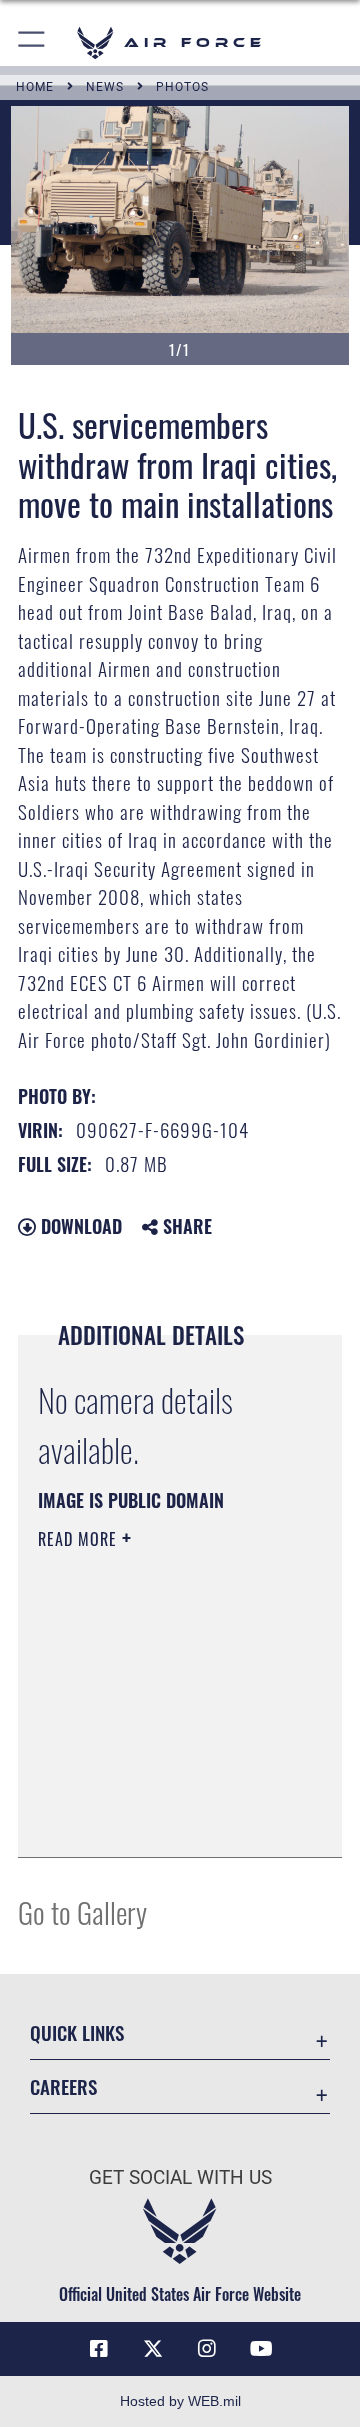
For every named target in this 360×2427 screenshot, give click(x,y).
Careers (63, 2086)
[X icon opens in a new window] (153, 2349)
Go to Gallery (82, 1911)
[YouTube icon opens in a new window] (261, 2349)
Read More (80, 1539)
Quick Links (77, 2032)
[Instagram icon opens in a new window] (207, 2349)
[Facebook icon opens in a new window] (99, 2349)
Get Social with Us (180, 2177)
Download (79, 1226)
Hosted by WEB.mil (180, 2401)
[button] (32, 42)
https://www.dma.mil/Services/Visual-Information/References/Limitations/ (159, 1820)
